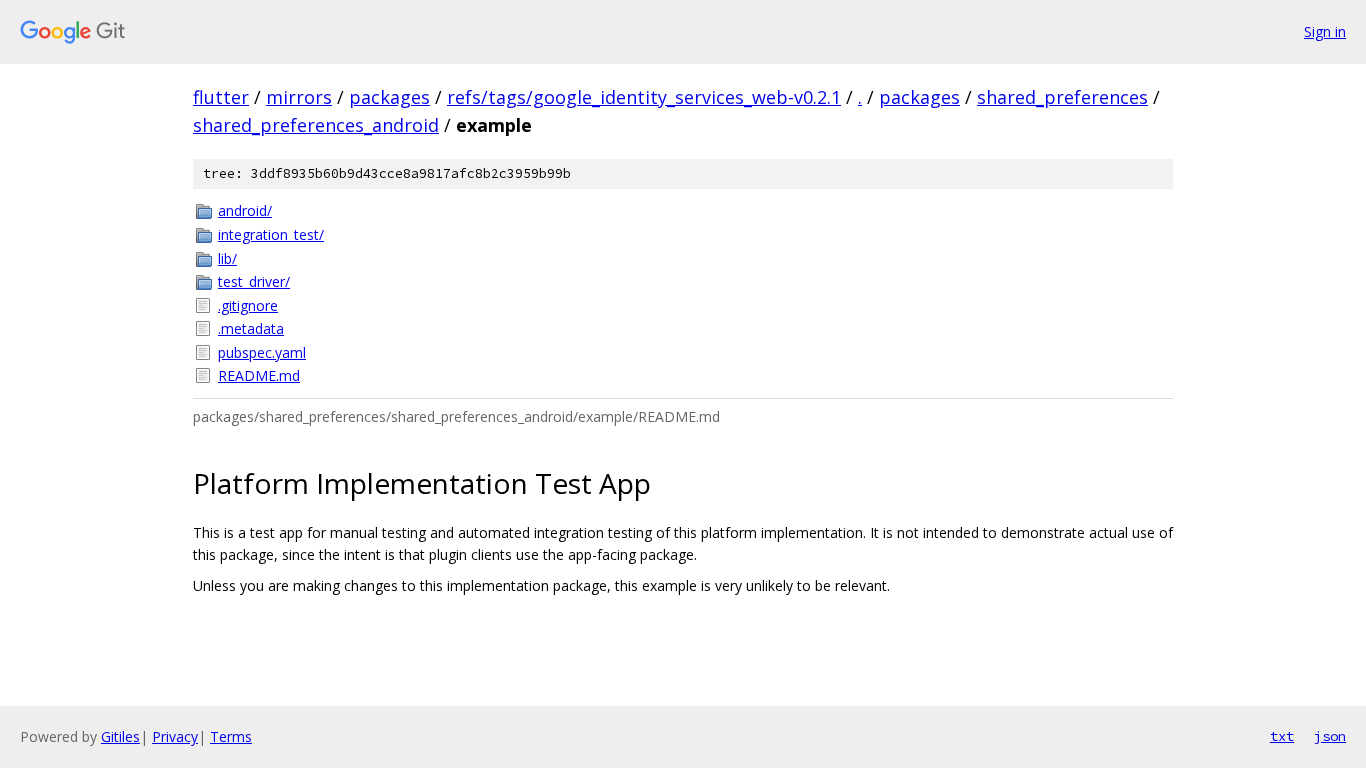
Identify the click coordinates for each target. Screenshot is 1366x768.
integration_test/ (271, 234)
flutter (221, 97)
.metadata (251, 328)
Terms (231, 736)
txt (1282, 736)
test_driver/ (254, 281)
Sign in (1325, 31)
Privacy (175, 736)
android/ (245, 210)
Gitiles (120, 736)
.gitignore (248, 305)
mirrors (299, 97)
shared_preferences (1062, 97)
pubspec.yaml (262, 352)
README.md (259, 375)
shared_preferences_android (316, 125)
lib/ (227, 258)
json (1330, 736)
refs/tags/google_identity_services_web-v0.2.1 (644, 97)
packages (389, 97)
